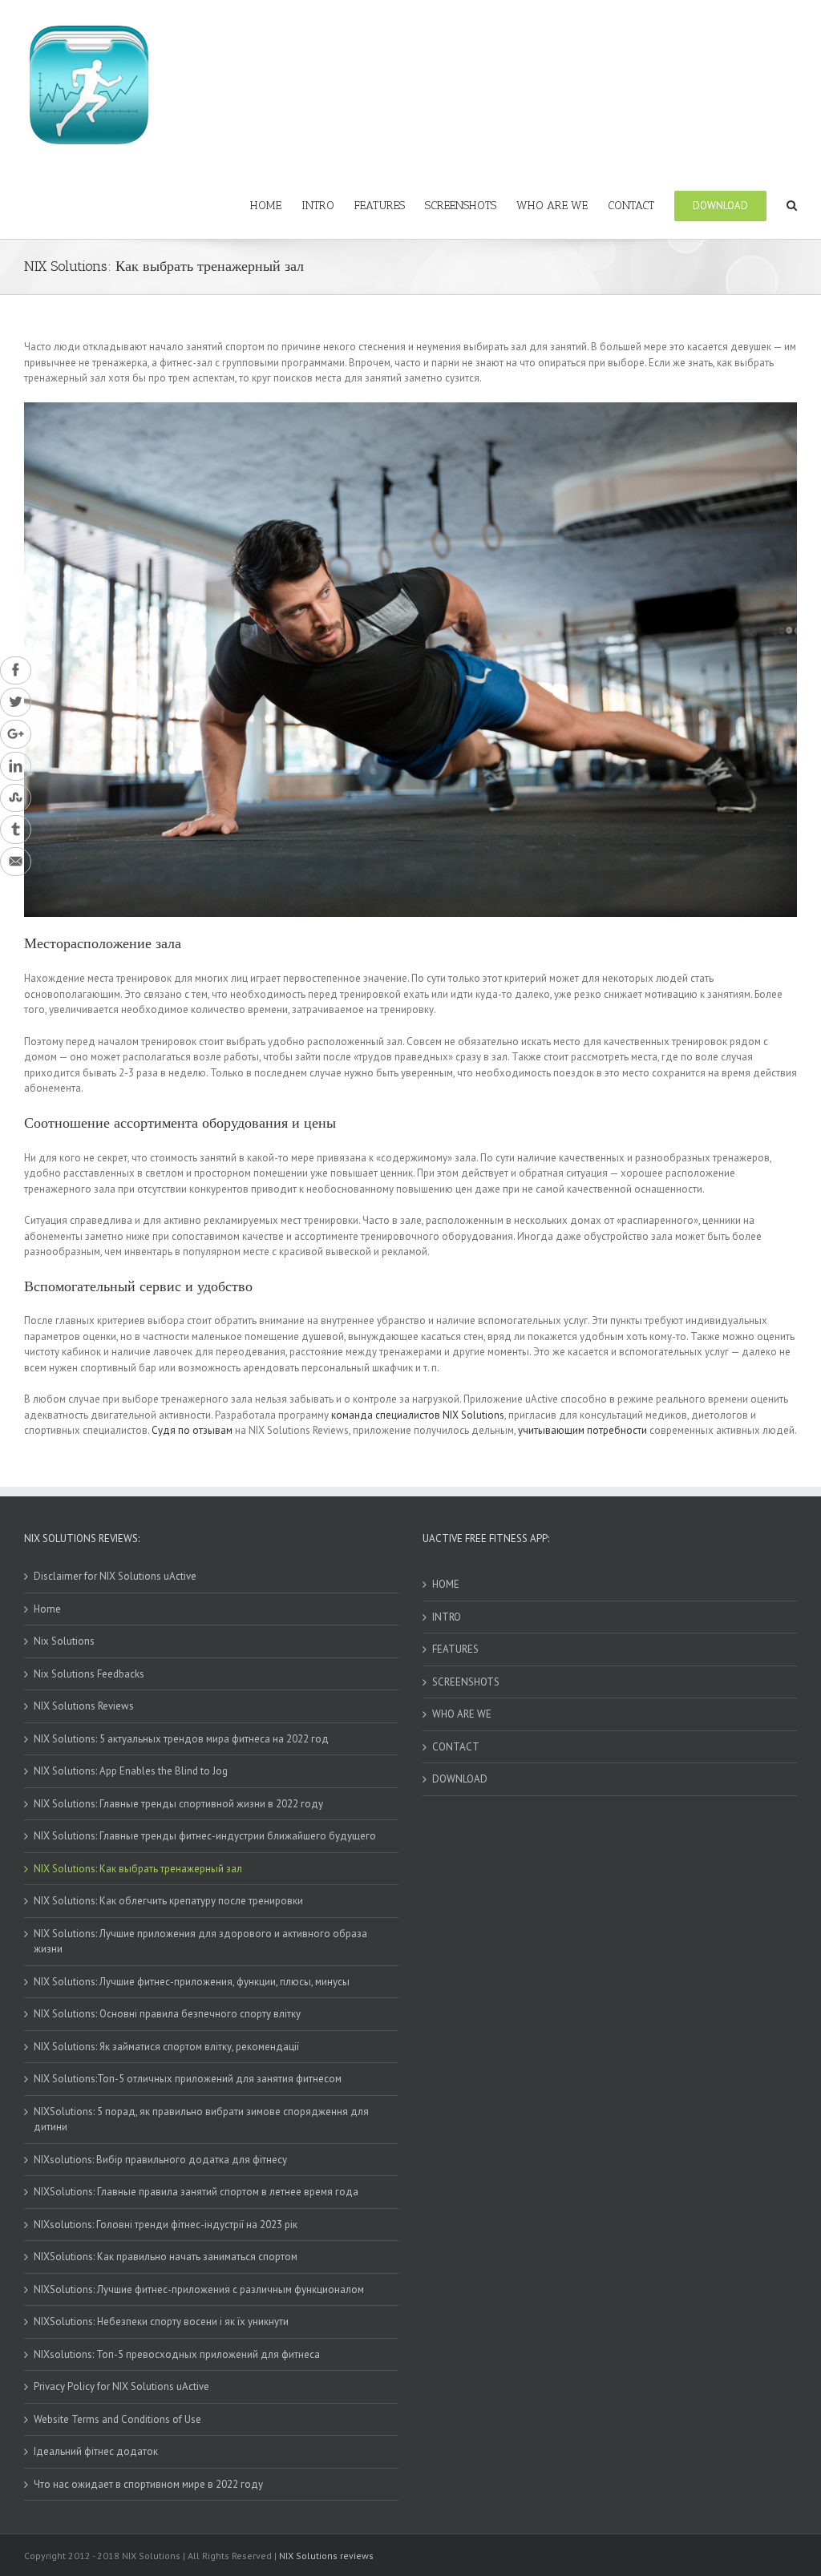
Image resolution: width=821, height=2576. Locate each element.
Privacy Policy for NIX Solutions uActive (121, 2386)
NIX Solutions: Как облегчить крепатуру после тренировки (168, 1901)
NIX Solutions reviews (326, 2556)
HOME (446, 1584)
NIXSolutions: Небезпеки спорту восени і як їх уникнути (161, 2322)
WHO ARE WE (462, 1714)
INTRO (447, 1617)
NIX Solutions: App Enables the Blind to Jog (131, 1771)
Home (47, 1609)
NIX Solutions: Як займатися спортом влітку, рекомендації (166, 2047)
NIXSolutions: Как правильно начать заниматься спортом (166, 2257)
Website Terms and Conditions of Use (117, 2419)
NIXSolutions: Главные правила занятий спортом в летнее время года (196, 2192)
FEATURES (455, 1649)
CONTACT (456, 1747)
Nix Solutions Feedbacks (89, 1674)
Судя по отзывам (192, 1430)
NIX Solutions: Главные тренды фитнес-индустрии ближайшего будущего (205, 1836)
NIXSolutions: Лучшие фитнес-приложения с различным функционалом (199, 2289)
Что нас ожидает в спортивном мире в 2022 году (148, 2484)
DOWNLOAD (460, 1779)
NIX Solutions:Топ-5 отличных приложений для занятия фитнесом (188, 2079)
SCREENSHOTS (466, 1682)
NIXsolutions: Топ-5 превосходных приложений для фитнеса (177, 2354)
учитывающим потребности (582, 1430)
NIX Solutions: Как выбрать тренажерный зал (138, 1869)
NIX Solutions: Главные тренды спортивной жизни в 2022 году (178, 1804)
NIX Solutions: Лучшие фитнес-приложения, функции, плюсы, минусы (192, 1982)
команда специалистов (386, 1415)
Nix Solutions (64, 1641)
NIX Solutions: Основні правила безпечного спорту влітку (167, 2014)
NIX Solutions (473, 1415)
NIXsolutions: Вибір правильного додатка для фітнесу (160, 2160)
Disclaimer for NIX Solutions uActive (115, 1576)
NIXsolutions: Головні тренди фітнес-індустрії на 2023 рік (166, 2225)
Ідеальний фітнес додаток (96, 2451)
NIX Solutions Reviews (84, 1706)
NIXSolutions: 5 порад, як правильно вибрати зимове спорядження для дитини (201, 2120)
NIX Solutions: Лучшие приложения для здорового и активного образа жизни (200, 1942)
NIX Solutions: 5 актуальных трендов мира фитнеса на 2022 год (181, 1739)
